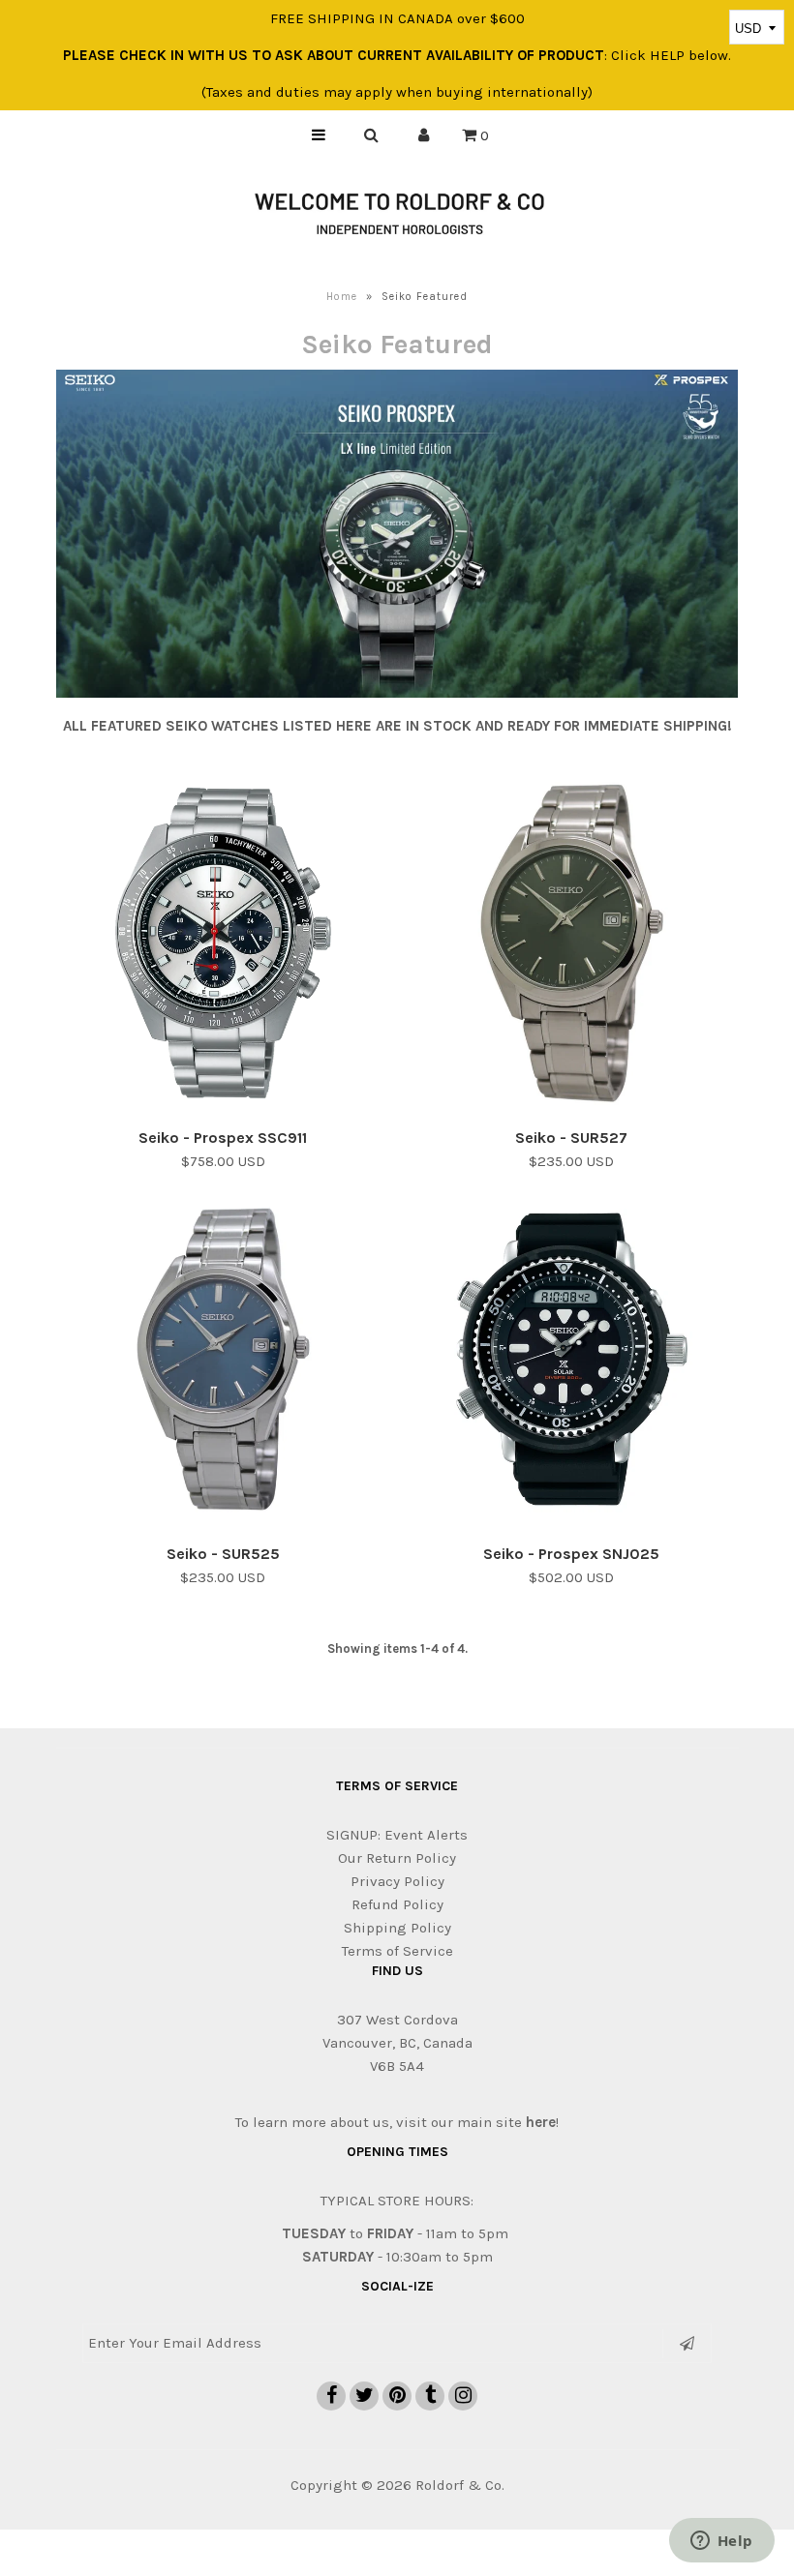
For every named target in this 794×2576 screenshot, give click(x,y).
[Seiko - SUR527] (572, 946)
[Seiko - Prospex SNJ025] (572, 1363)
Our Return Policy (397, 1858)
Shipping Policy (397, 1928)
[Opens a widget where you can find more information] (721, 2542)
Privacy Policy (397, 1881)
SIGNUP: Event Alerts (397, 1835)
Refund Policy (397, 1904)
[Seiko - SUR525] (223, 1363)
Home (342, 297)
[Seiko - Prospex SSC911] (223, 946)
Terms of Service (397, 1951)
